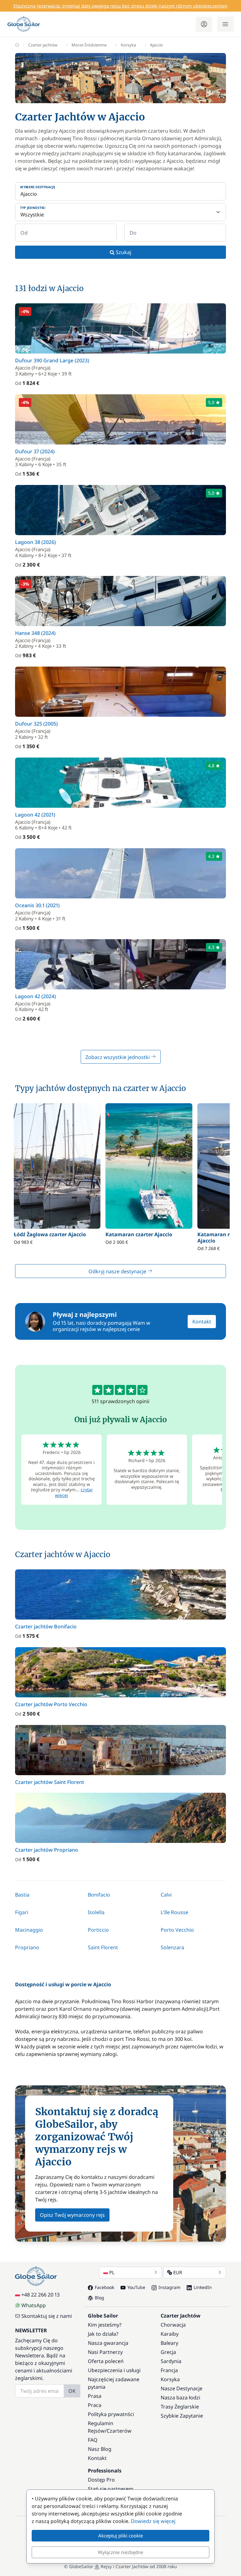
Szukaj (123, 252)
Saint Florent (103, 1947)
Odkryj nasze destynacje (118, 1271)
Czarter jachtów (43, 45)
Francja (169, 2370)
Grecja (168, 2352)
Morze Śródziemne (89, 45)
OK (72, 2391)
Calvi (166, 1895)
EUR (178, 2272)
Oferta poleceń (106, 2361)
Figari (22, 1912)
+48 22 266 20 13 (40, 2295)
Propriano (27, 1947)
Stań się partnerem (111, 2489)
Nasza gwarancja (108, 2343)
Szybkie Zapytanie (182, 2416)
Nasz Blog (100, 2449)
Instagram (169, 2287)
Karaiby (170, 2334)
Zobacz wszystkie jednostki (118, 1057)
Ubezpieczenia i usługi (114, 2370)
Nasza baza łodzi (180, 2398)
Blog (99, 2298)
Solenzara (172, 1947)
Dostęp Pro (101, 2480)
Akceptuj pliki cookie (120, 2536)
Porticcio (98, 1930)
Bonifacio (99, 1895)
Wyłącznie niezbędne (120, 2552)
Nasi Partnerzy (105, 2352)
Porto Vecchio (177, 1930)
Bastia (22, 1895)
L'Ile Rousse (174, 1912)
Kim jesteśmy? (105, 2325)
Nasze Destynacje (182, 2388)
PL (112, 2272)
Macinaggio (29, 1930)
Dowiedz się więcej (153, 2521)
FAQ (93, 2440)
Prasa (95, 2396)
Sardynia (171, 2361)
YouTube (136, 2287)
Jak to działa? (103, 2334)
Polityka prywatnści (111, 2414)
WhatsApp (34, 2305)
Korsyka (128, 45)
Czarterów (119, 2431)
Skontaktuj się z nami (47, 2316)
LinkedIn (203, 2287)
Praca (95, 2405)
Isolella (96, 1912)
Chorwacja (173, 2325)
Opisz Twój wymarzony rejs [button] (72, 2215)
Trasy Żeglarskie (180, 2407)
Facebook (104, 2287)
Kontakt (202, 1322)
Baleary (169, 2343)
